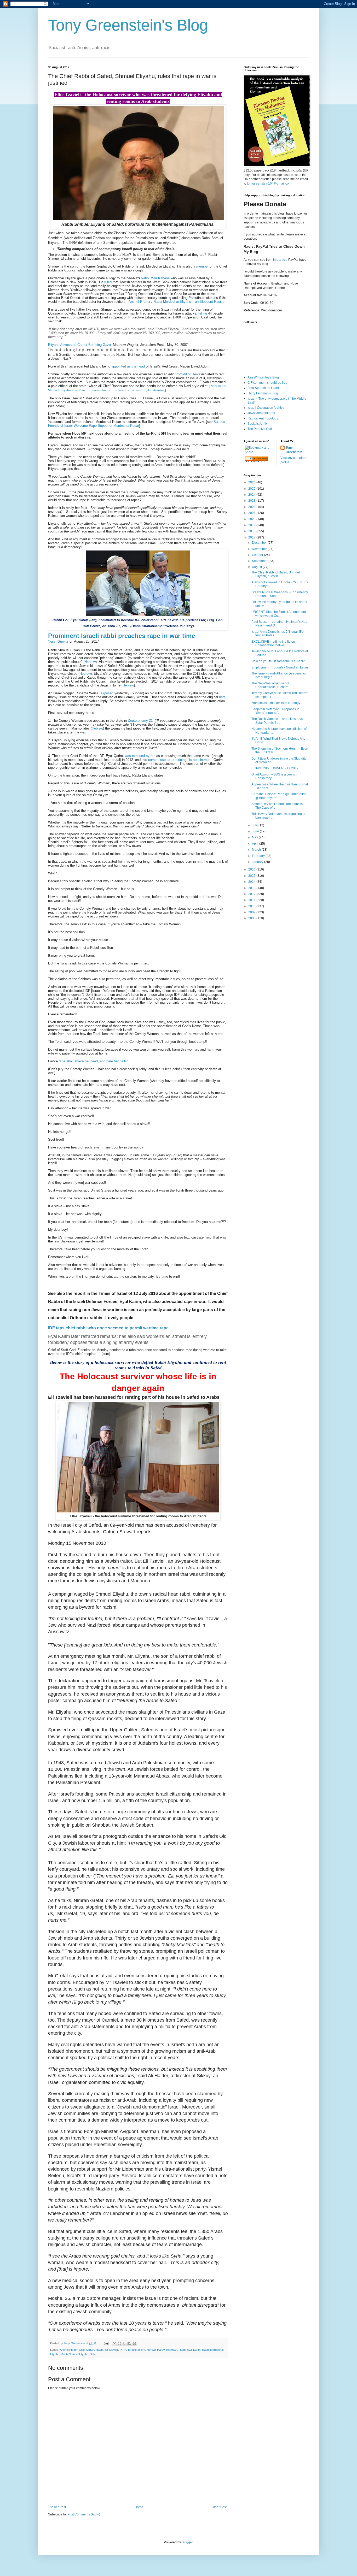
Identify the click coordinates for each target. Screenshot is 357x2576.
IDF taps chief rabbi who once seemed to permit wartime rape (108, 1328)
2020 (252, 519)
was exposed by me (140, 756)
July (255, 825)
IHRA (123, 2350)
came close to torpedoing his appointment (180, 760)
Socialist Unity (258, 424)
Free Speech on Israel (263, 388)
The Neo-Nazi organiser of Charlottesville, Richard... (271, 685)
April (256, 844)
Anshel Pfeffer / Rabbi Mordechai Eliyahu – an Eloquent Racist (176, 302)
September (260, 561)
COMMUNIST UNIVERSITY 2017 (275, 768)
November (260, 549)
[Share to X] (124, 2343)
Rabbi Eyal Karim (190, 2350)
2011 (252, 900)
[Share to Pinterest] (134, 2343)
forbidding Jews (188, 374)
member (202, 266)
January (258, 862)
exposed (107, 693)
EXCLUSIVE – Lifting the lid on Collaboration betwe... (273, 643)
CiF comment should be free (267, 383)
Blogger (187, 2542)
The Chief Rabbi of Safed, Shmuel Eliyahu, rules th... (276, 574)
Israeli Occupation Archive (266, 408)
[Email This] (114, 2343)
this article (280, 260)
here (222, 697)
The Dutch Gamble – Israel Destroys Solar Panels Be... (277, 721)
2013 (252, 888)
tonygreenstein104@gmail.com (269, 183)
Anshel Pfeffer (69, 2350)
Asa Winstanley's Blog (263, 377)
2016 (252, 869)
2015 (252, 876)
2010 (252, 906)
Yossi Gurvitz (58, 641)
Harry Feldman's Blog (263, 393)
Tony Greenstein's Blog (128, 25)
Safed (94, 2354)
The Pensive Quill (260, 429)
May (255, 837)
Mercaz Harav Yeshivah (162, 2350)
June (256, 831)
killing (203, 313)
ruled (108, 282)
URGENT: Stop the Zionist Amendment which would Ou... (279, 614)
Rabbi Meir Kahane (155, 278)
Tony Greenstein (294, 450)
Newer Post (58, 2507)
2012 (252, 894)
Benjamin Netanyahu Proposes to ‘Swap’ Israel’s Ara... (275, 711)
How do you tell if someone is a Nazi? (278, 661)
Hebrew (90, 662)
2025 (252, 489)
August (257, 567)
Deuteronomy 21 (140, 721)
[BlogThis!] (119, 2343)
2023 (252, 501)
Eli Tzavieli (111, 2350)
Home (139, 2507)
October (258, 555)
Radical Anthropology (263, 418)
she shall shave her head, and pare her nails (93, 1061)
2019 (252, 525)
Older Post (219, 2507)
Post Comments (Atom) (84, 2514)
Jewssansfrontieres (261, 413)
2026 (252, 482)
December (260, 543)
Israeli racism (137, 2350)
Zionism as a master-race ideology (276, 703)
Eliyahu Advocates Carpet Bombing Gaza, (80, 345)
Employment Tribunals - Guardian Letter (280, 667)
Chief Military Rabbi (91, 2350)
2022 (252, 507)
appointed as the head (128, 366)
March (257, 850)
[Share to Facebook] (129, 2343)
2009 (252, 912)
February (259, 856)
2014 (252, 882)
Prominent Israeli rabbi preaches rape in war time (122, 636)
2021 (252, 513)
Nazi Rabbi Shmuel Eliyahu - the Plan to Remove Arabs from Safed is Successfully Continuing (137, 388)
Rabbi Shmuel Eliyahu (75, 2354)
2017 (252, 537)
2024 (252, 495)
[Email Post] (106, 2343)
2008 (252, 918)
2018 (252, 531)
